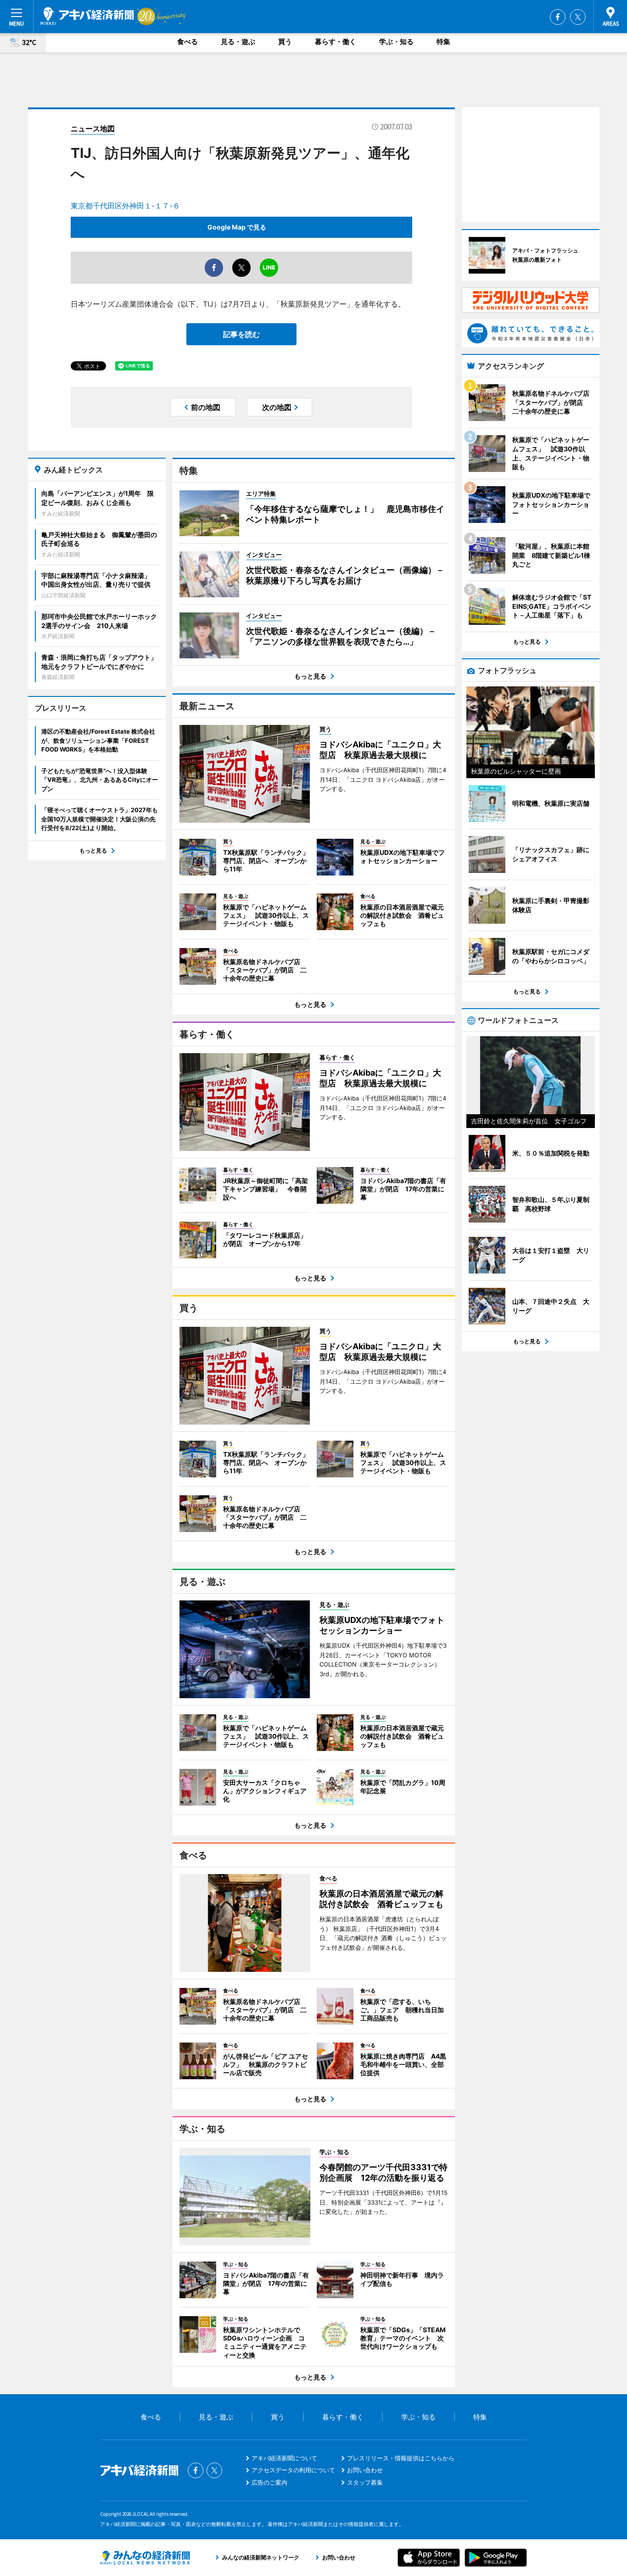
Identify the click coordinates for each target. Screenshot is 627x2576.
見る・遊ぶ (238, 42)
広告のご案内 (269, 2482)
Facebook (558, 17)
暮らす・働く (336, 42)
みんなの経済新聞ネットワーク (145, 2558)
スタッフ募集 (365, 2482)
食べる (188, 42)
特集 (443, 42)
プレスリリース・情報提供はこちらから (401, 2458)
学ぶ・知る (396, 42)
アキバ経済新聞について (284, 2458)
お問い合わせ (365, 2470)
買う (285, 42)
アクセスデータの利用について (293, 2470)
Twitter (578, 17)
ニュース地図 (93, 129)
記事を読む (241, 334)
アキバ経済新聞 (87, 16)
